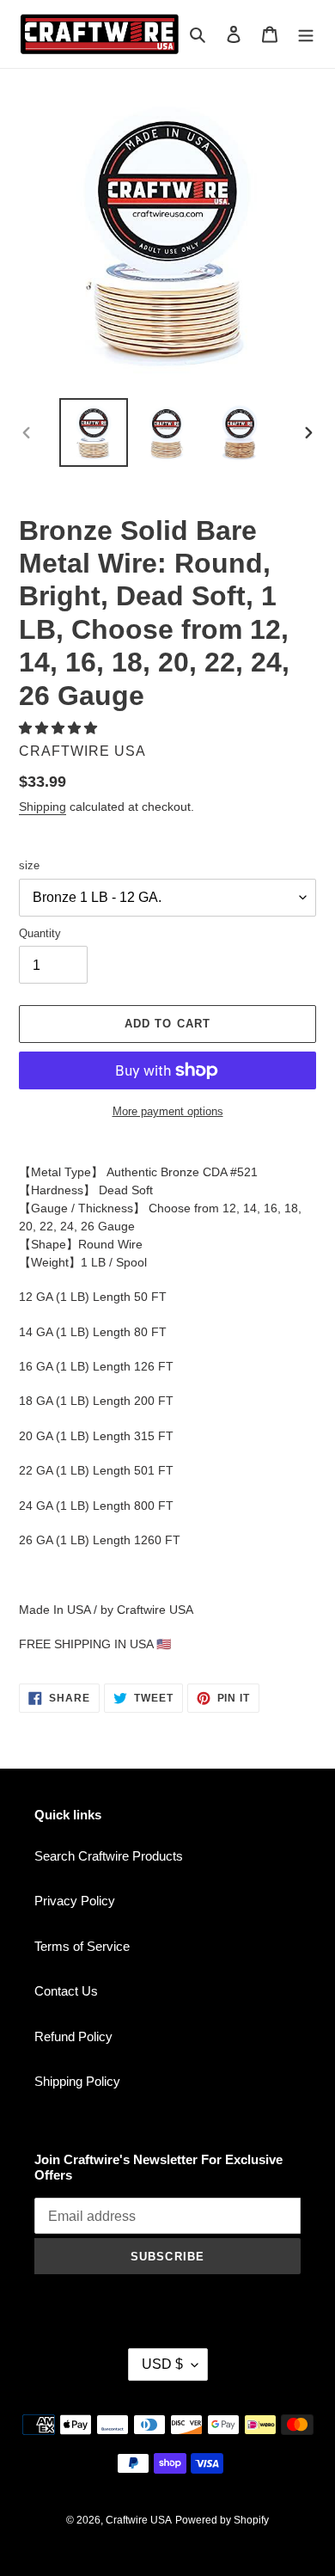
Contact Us (66, 1991)
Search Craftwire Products (109, 1856)
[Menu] (306, 34)
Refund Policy (73, 2036)
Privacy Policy (75, 1901)
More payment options (168, 1111)
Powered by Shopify (222, 2520)
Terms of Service (82, 1946)
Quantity (40, 933)
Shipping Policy (77, 2081)
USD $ (162, 2364)
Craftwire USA (139, 2520)
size (29, 865)
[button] (60, 728)
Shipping (43, 807)
